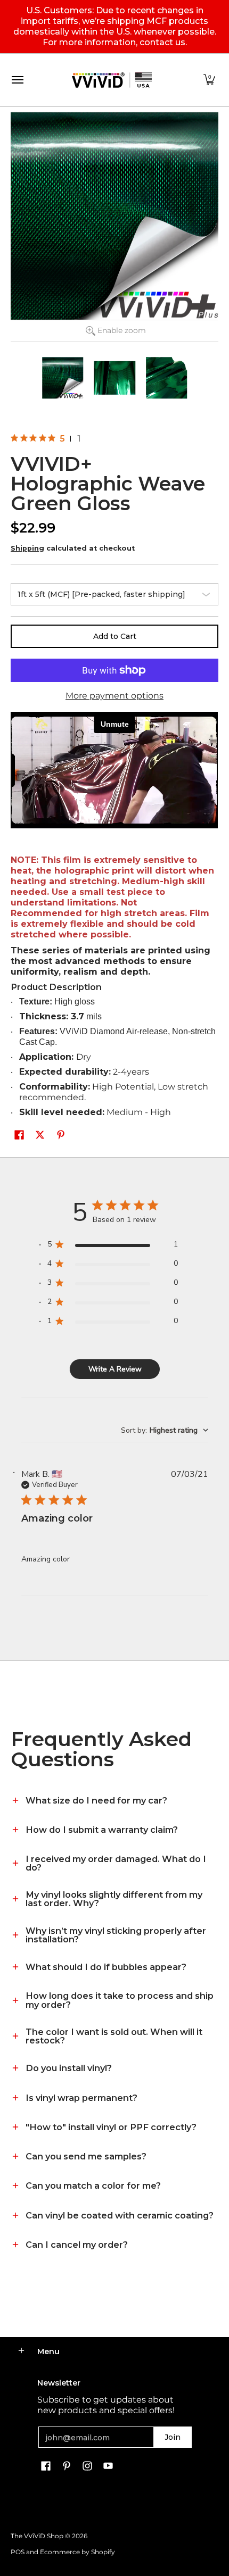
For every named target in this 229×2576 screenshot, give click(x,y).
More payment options (114, 696)
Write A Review (115, 1369)
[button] (209, 80)
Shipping (27, 548)
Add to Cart (115, 636)
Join (173, 2437)
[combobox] (165, 1430)
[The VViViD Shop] (112, 80)
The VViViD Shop (37, 2536)
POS (18, 2552)
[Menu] (17, 80)
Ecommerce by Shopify (77, 2552)
